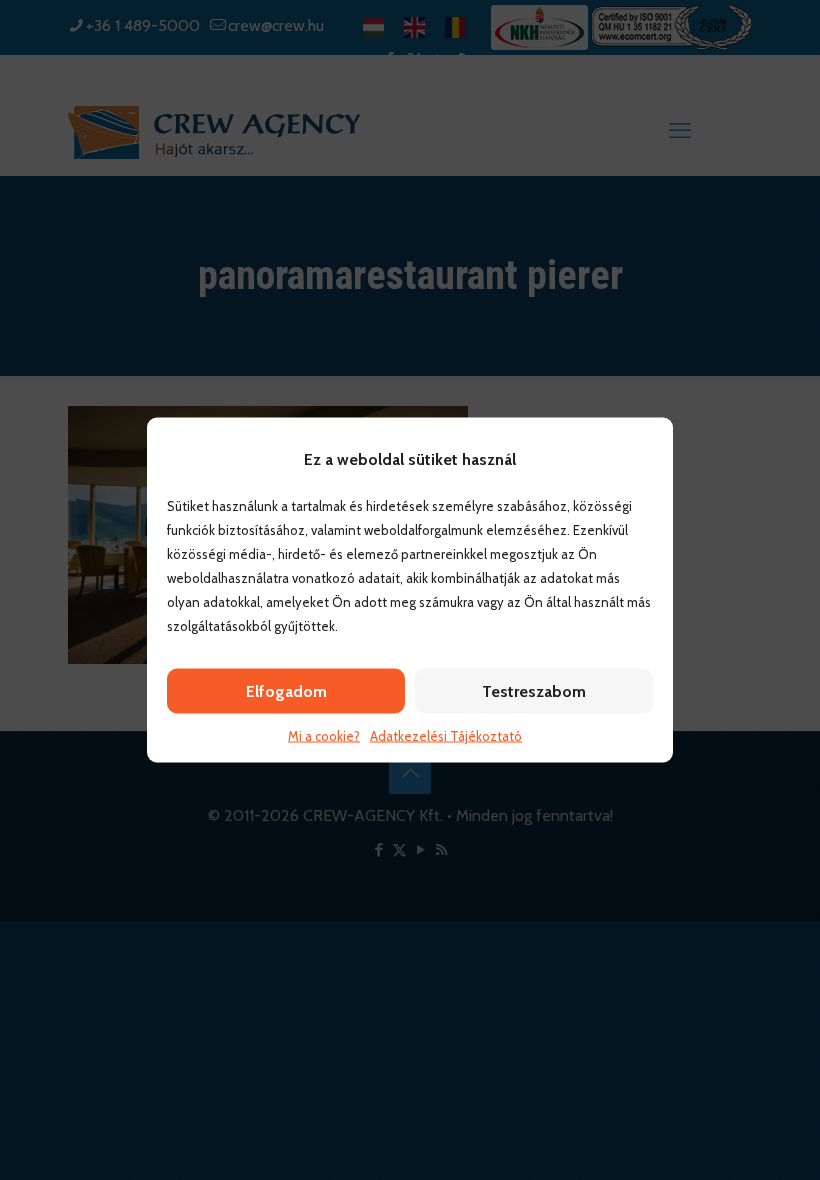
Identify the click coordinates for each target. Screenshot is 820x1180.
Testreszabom (534, 691)
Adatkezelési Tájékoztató (446, 736)
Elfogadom (286, 691)
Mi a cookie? (324, 736)
